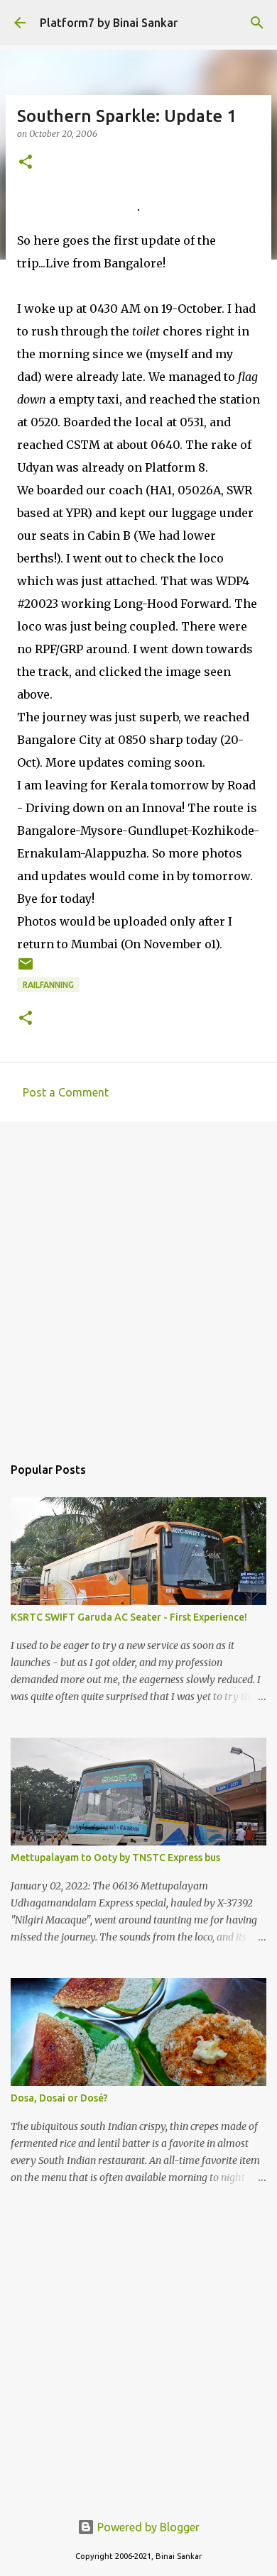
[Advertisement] (138, 1281)
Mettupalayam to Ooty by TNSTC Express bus (115, 1858)
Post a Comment (66, 1092)
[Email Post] (26, 969)
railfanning (48, 985)
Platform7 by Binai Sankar (109, 23)
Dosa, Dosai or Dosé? (59, 2098)
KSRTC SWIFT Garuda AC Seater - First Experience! (129, 1617)
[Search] (257, 23)
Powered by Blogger (147, 2527)
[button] (26, 163)
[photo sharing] (138, 206)
